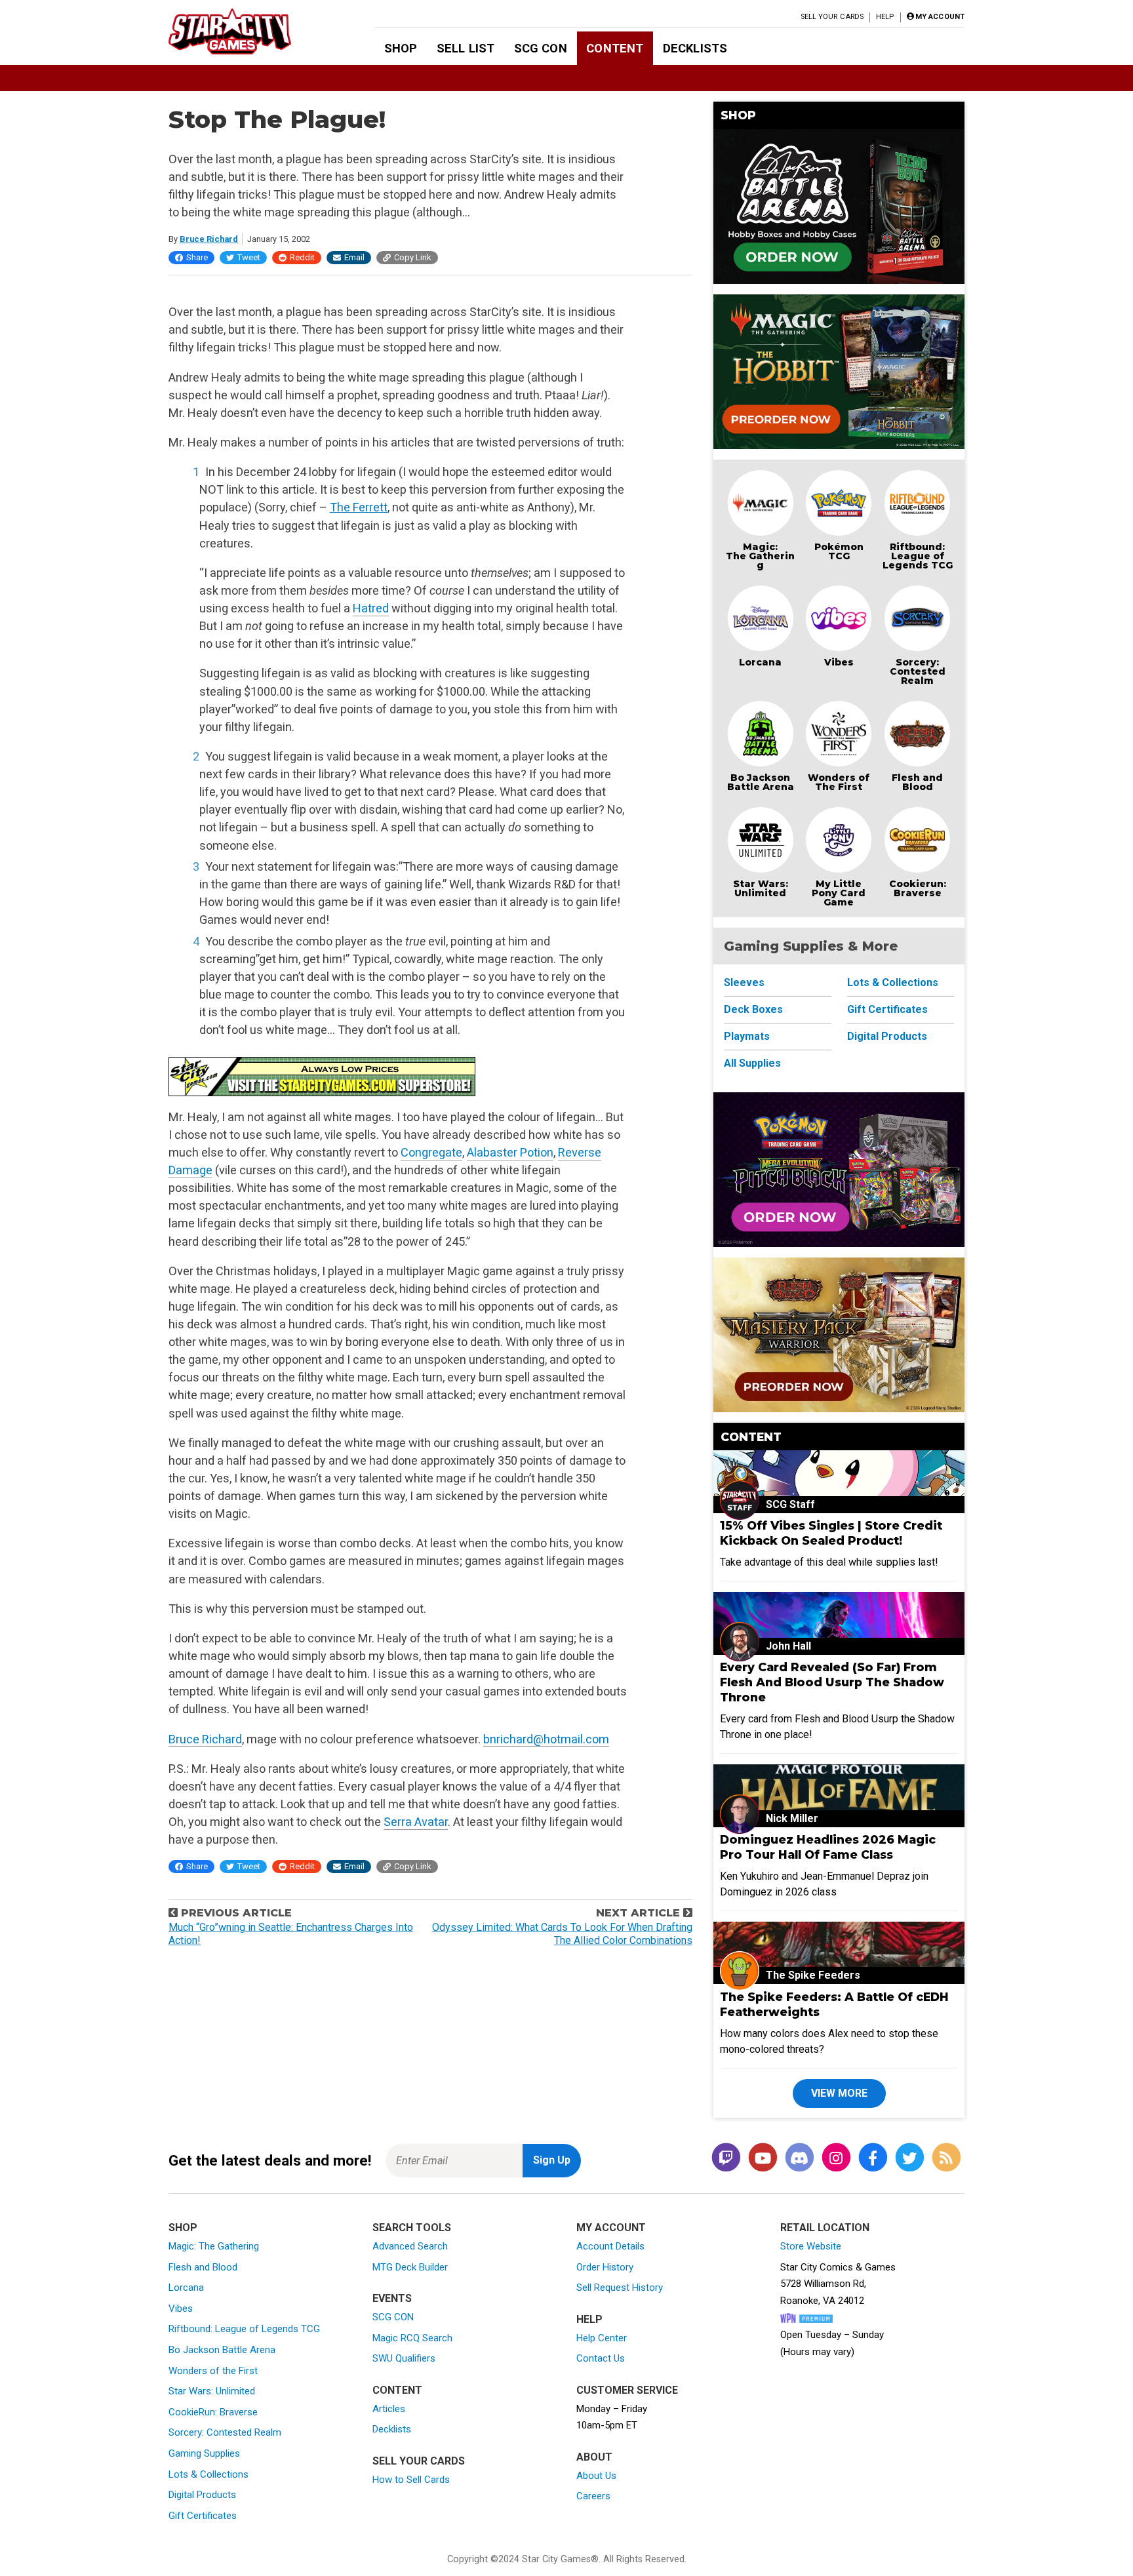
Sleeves (744, 982)
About (594, 2457)
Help (885, 17)
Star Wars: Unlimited (761, 888)
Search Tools (412, 2228)
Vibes (839, 662)
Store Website (811, 2246)
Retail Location (825, 2228)
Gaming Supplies (204, 2453)
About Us (596, 2476)
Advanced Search (410, 2246)
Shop (401, 48)
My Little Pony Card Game (839, 893)
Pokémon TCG (839, 551)
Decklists (695, 48)
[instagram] (836, 2158)
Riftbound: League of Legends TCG (918, 556)
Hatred (371, 608)
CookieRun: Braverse (213, 2412)
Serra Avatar (416, 1822)
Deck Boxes (753, 1009)
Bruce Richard (209, 239)
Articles (389, 2409)
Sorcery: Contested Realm (918, 671)
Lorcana (760, 662)
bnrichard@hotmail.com (546, 1739)
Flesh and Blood (917, 782)
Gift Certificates (887, 1009)
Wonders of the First (213, 2371)
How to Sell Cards (411, 2480)
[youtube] (763, 2158)
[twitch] (726, 2158)
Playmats (747, 1036)
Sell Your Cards (832, 17)
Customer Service (627, 2390)
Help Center (602, 2338)
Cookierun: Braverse (918, 888)
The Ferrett (359, 507)
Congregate (431, 1152)
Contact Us (601, 2358)
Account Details (610, 2246)
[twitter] (909, 2158)
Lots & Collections (893, 982)
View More (839, 2093)
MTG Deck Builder (410, 2267)
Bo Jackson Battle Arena (761, 782)
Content (615, 48)
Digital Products (887, 1036)
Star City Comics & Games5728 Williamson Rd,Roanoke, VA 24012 (838, 2284)
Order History (605, 2267)
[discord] (799, 2158)
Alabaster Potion (510, 1152)
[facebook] (873, 2158)
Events (392, 2298)
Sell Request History (620, 2288)
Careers (593, 2496)
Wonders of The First (839, 782)
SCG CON (541, 48)
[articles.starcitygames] (946, 2158)
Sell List (466, 48)
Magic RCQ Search (412, 2338)
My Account (611, 2228)
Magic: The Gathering (760, 556)
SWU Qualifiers (404, 2358)
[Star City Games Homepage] (250, 31)
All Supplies (752, 1063)
